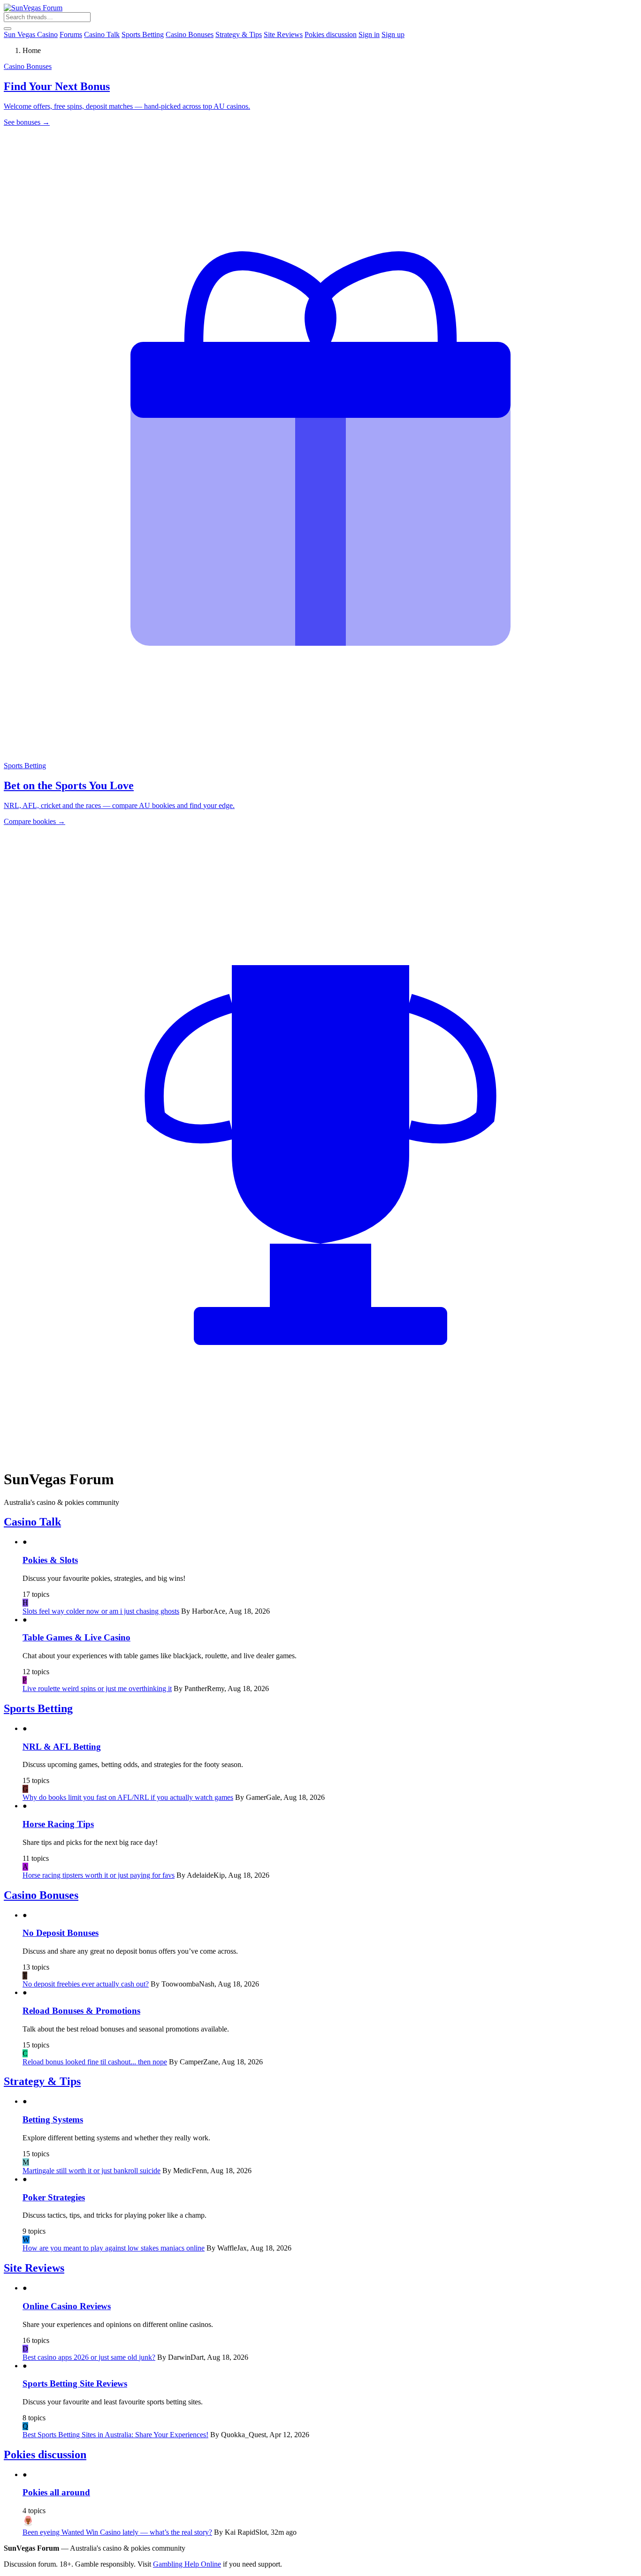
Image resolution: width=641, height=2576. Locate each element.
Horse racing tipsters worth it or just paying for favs (99, 1875)
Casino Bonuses (190, 34)
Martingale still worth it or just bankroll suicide (92, 2171)
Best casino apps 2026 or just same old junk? (89, 2357)
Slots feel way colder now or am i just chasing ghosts (101, 1611)
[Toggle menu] (8, 29)
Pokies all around (56, 2492)
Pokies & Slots (50, 1560)
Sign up (393, 34)
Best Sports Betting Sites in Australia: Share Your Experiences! (115, 2435)
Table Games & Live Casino (76, 1637)
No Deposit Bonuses (61, 1933)
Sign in (369, 34)
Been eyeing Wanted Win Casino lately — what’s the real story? (117, 2532)
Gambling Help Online (187, 2564)
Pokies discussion (331, 34)
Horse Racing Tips (58, 1824)
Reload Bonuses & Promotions (81, 2011)
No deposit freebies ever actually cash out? (86, 1984)
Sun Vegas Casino (31, 34)
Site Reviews (283, 34)
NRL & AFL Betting (62, 1747)
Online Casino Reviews (67, 2306)
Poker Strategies (54, 2197)
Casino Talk (102, 34)
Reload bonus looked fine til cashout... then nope (95, 2062)
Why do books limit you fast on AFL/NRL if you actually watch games (128, 1797)
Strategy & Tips (239, 34)
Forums (71, 34)
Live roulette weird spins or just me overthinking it (97, 1688)
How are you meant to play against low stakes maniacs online (114, 2248)
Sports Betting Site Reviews (75, 2383)
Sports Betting (143, 34)
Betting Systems (53, 2119)
